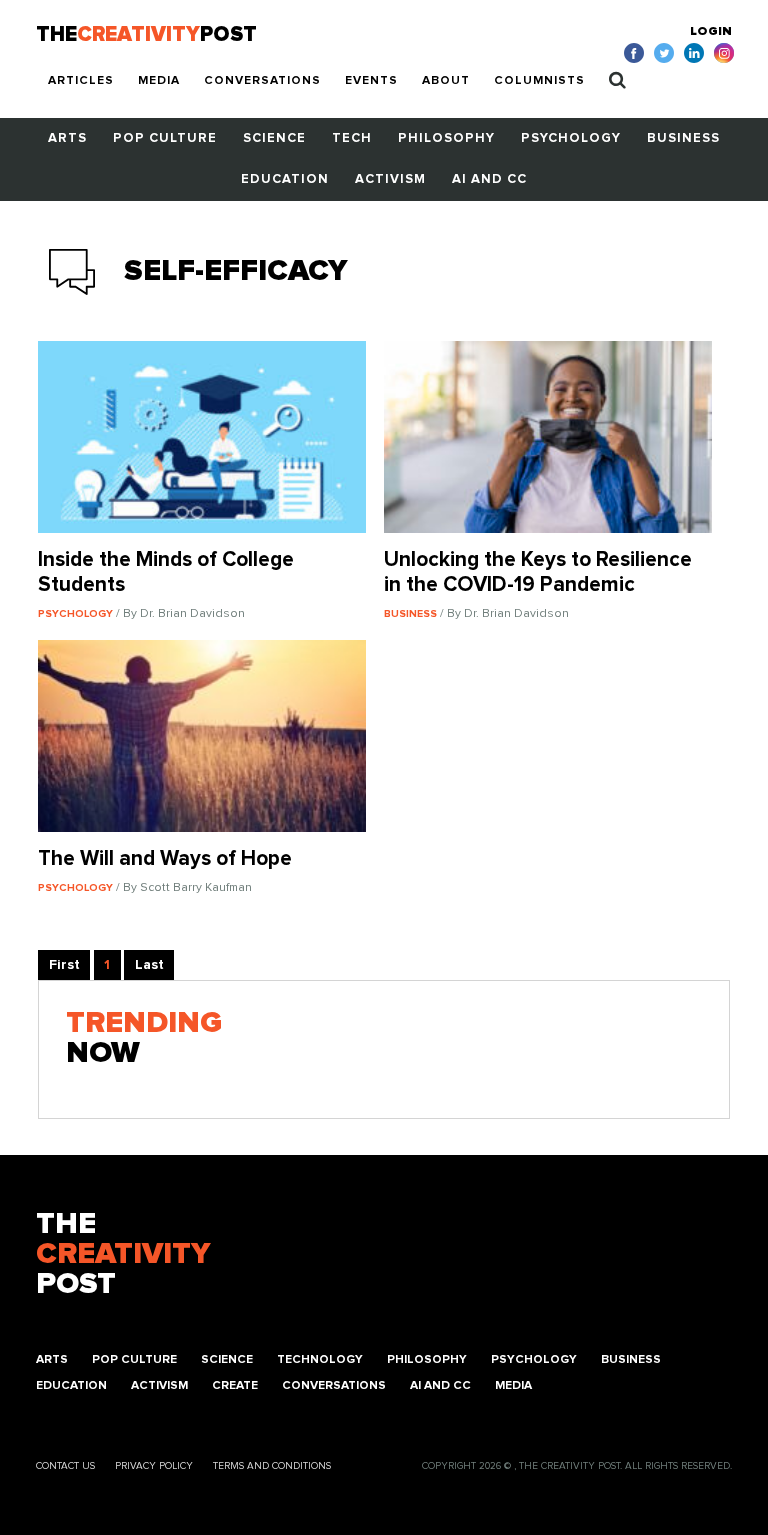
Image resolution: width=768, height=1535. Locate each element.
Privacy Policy (154, 1466)
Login (711, 32)
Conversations (262, 81)
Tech (352, 138)
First (64, 965)
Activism (390, 179)
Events (371, 81)
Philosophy (446, 138)
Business (683, 138)
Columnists (539, 81)
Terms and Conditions (272, 1466)
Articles (81, 81)
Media (159, 81)
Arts (67, 138)
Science (274, 138)
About (446, 81)
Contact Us (65, 1466)
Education (285, 179)
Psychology (571, 138)
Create (235, 1386)
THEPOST (123, 1254)
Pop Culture (165, 138)
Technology (320, 1360)
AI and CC (489, 179)
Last (149, 965)
